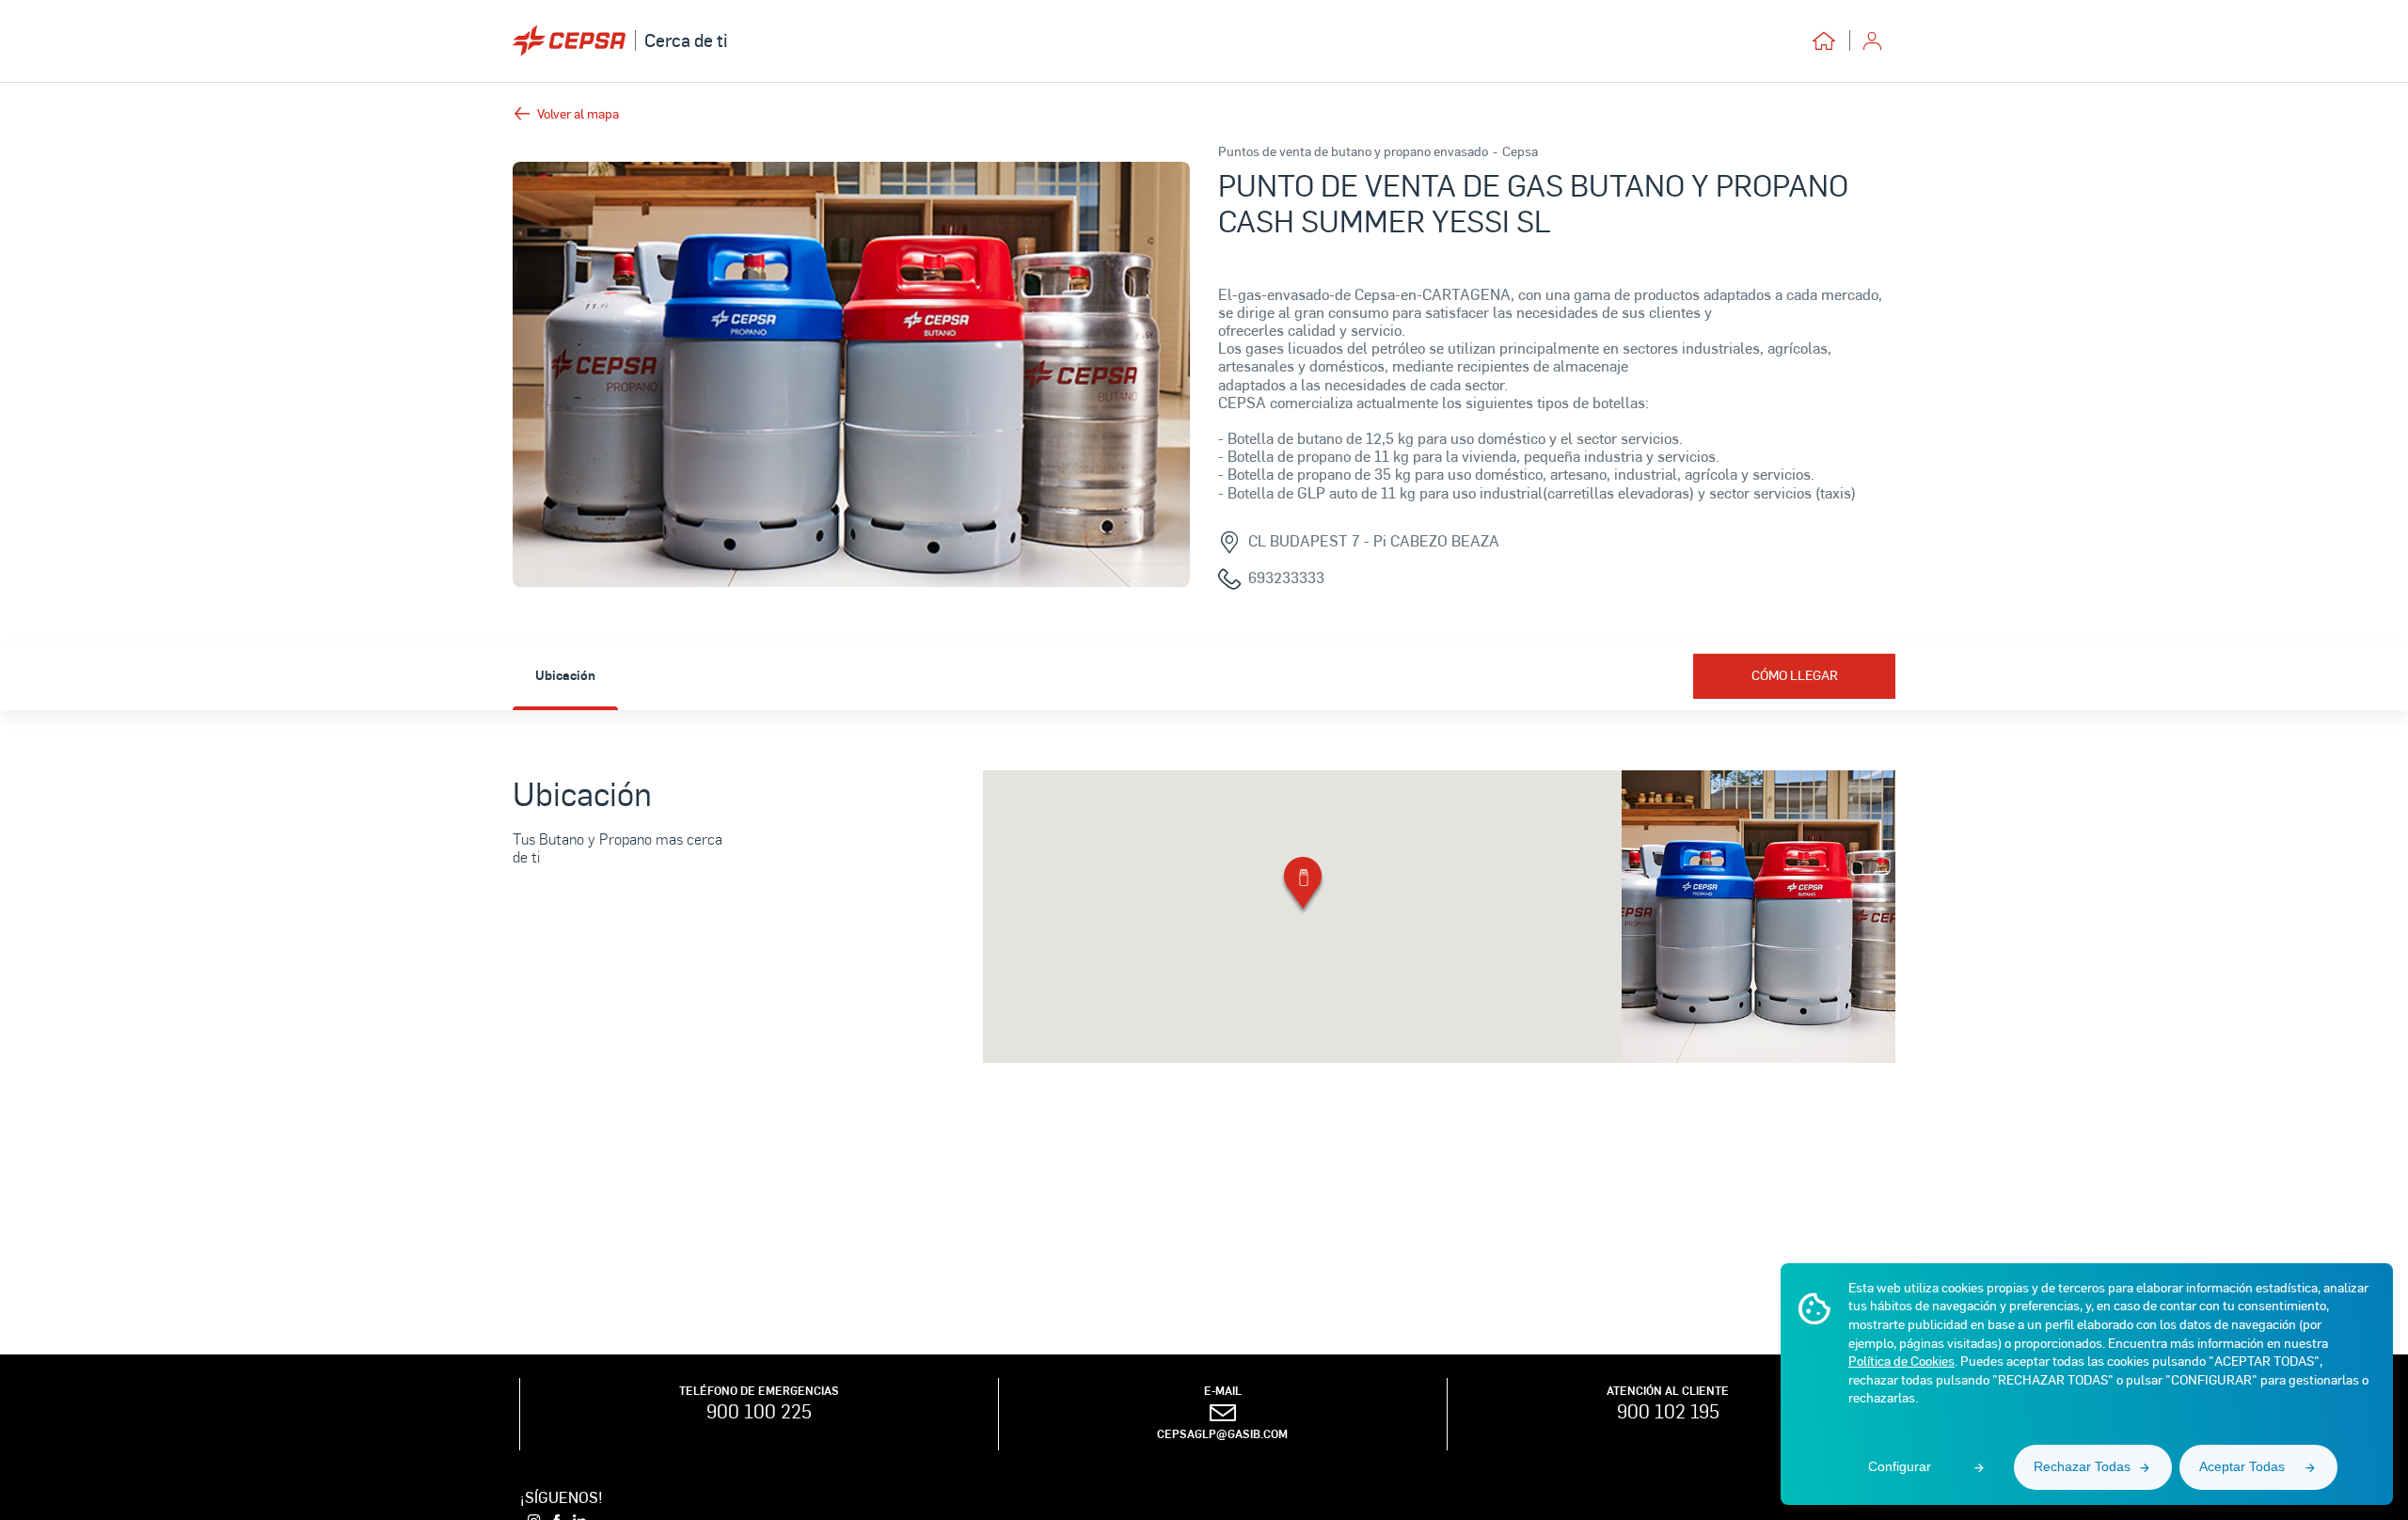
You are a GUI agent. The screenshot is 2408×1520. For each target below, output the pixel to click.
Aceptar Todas (2242, 1466)
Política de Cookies (1901, 1361)
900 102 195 (1668, 1411)
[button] (1303, 887)
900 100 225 (759, 1411)
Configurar (1900, 1466)
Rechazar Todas (2082, 1466)
